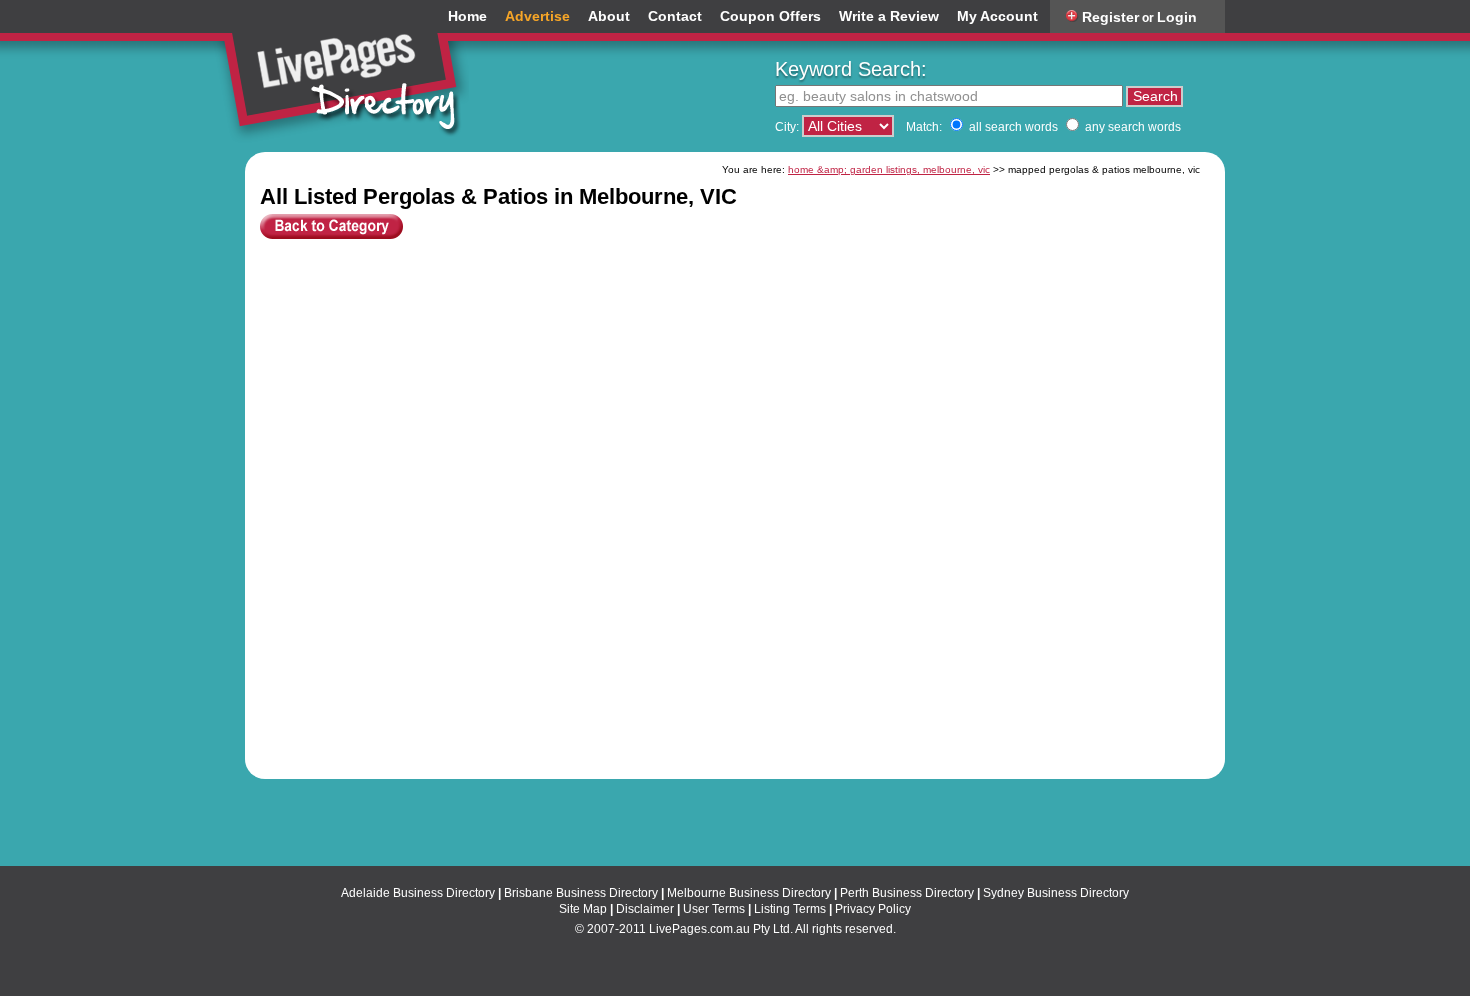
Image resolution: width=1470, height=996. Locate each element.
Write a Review (889, 16)
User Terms (714, 909)
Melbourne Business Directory (749, 893)
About (609, 16)
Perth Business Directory (907, 893)
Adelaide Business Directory (418, 893)
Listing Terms (790, 909)
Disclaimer (645, 909)
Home (467, 16)
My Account (997, 16)
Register (1110, 17)
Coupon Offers (770, 16)
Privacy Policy (873, 909)
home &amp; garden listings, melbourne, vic (889, 169)
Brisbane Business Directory (581, 893)
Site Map (583, 909)
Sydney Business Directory (1056, 893)
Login (1177, 17)
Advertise (537, 16)
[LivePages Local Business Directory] (349, 74)
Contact (675, 16)
